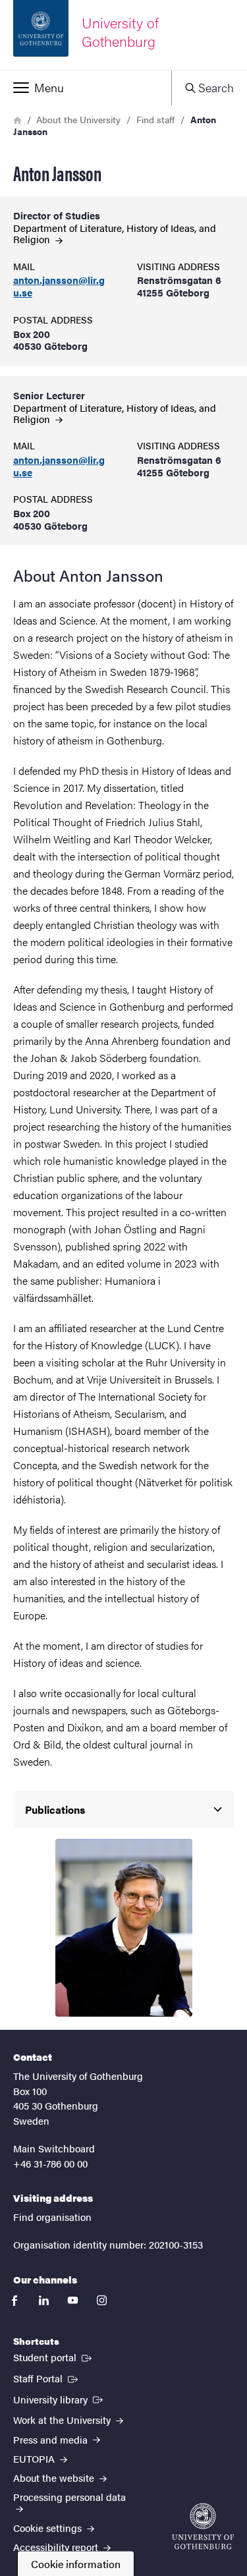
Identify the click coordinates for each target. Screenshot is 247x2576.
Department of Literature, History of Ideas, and (115, 233)
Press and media (52, 2439)
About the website (55, 2478)
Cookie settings (49, 2528)
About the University (78, 119)
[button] (86, 88)
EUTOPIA (35, 2458)
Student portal (54, 2357)
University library (59, 2399)
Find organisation (52, 2217)
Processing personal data (69, 2497)
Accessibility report (57, 2547)
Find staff (155, 119)
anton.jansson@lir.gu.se (59, 287)
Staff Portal (47, 2378)
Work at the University (63, 2420)
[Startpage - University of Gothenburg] (203, 2526)
